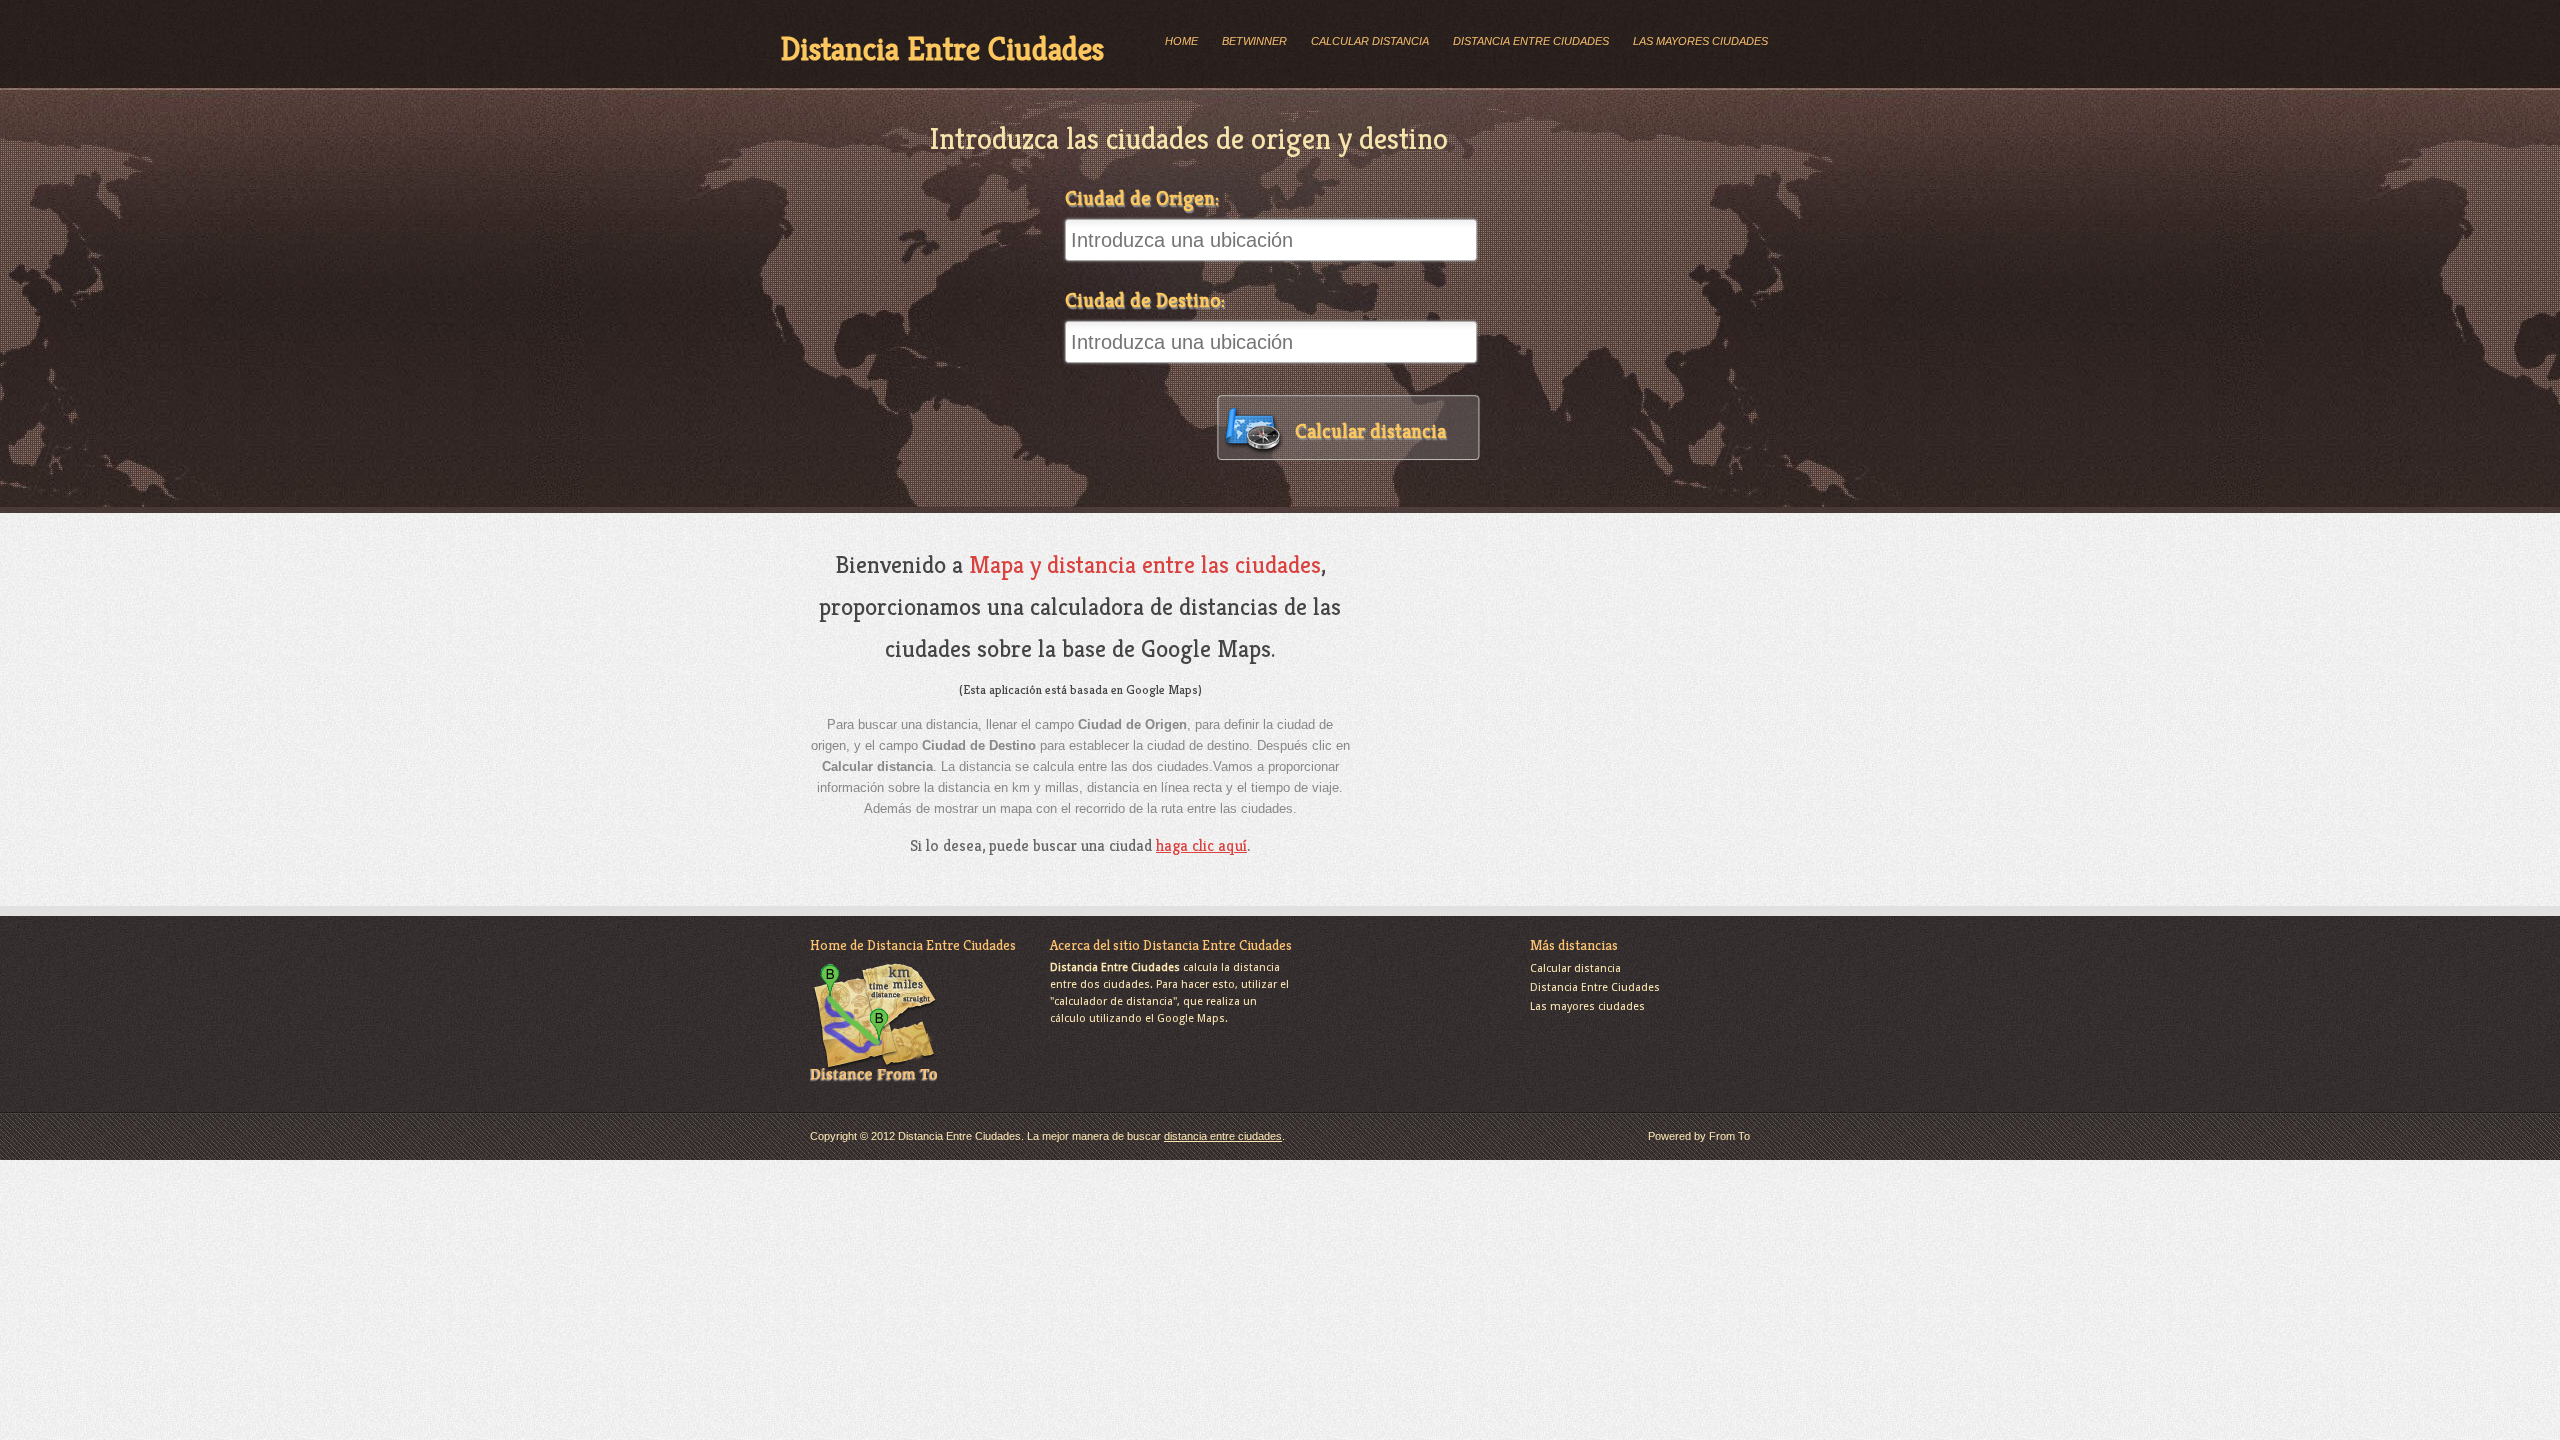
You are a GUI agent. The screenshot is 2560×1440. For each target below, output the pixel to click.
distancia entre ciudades (1223, 1136)
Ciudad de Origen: (1142, 198)
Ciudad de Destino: (1145, 300)
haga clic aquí (1201, 845)
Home (1181, 41)
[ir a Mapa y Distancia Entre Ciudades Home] (874, 1083)
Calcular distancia (1370, 41)
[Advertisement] (1538, 684)
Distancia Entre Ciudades (942, 49)
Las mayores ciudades (1700, 41)
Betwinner (1254, 41)
